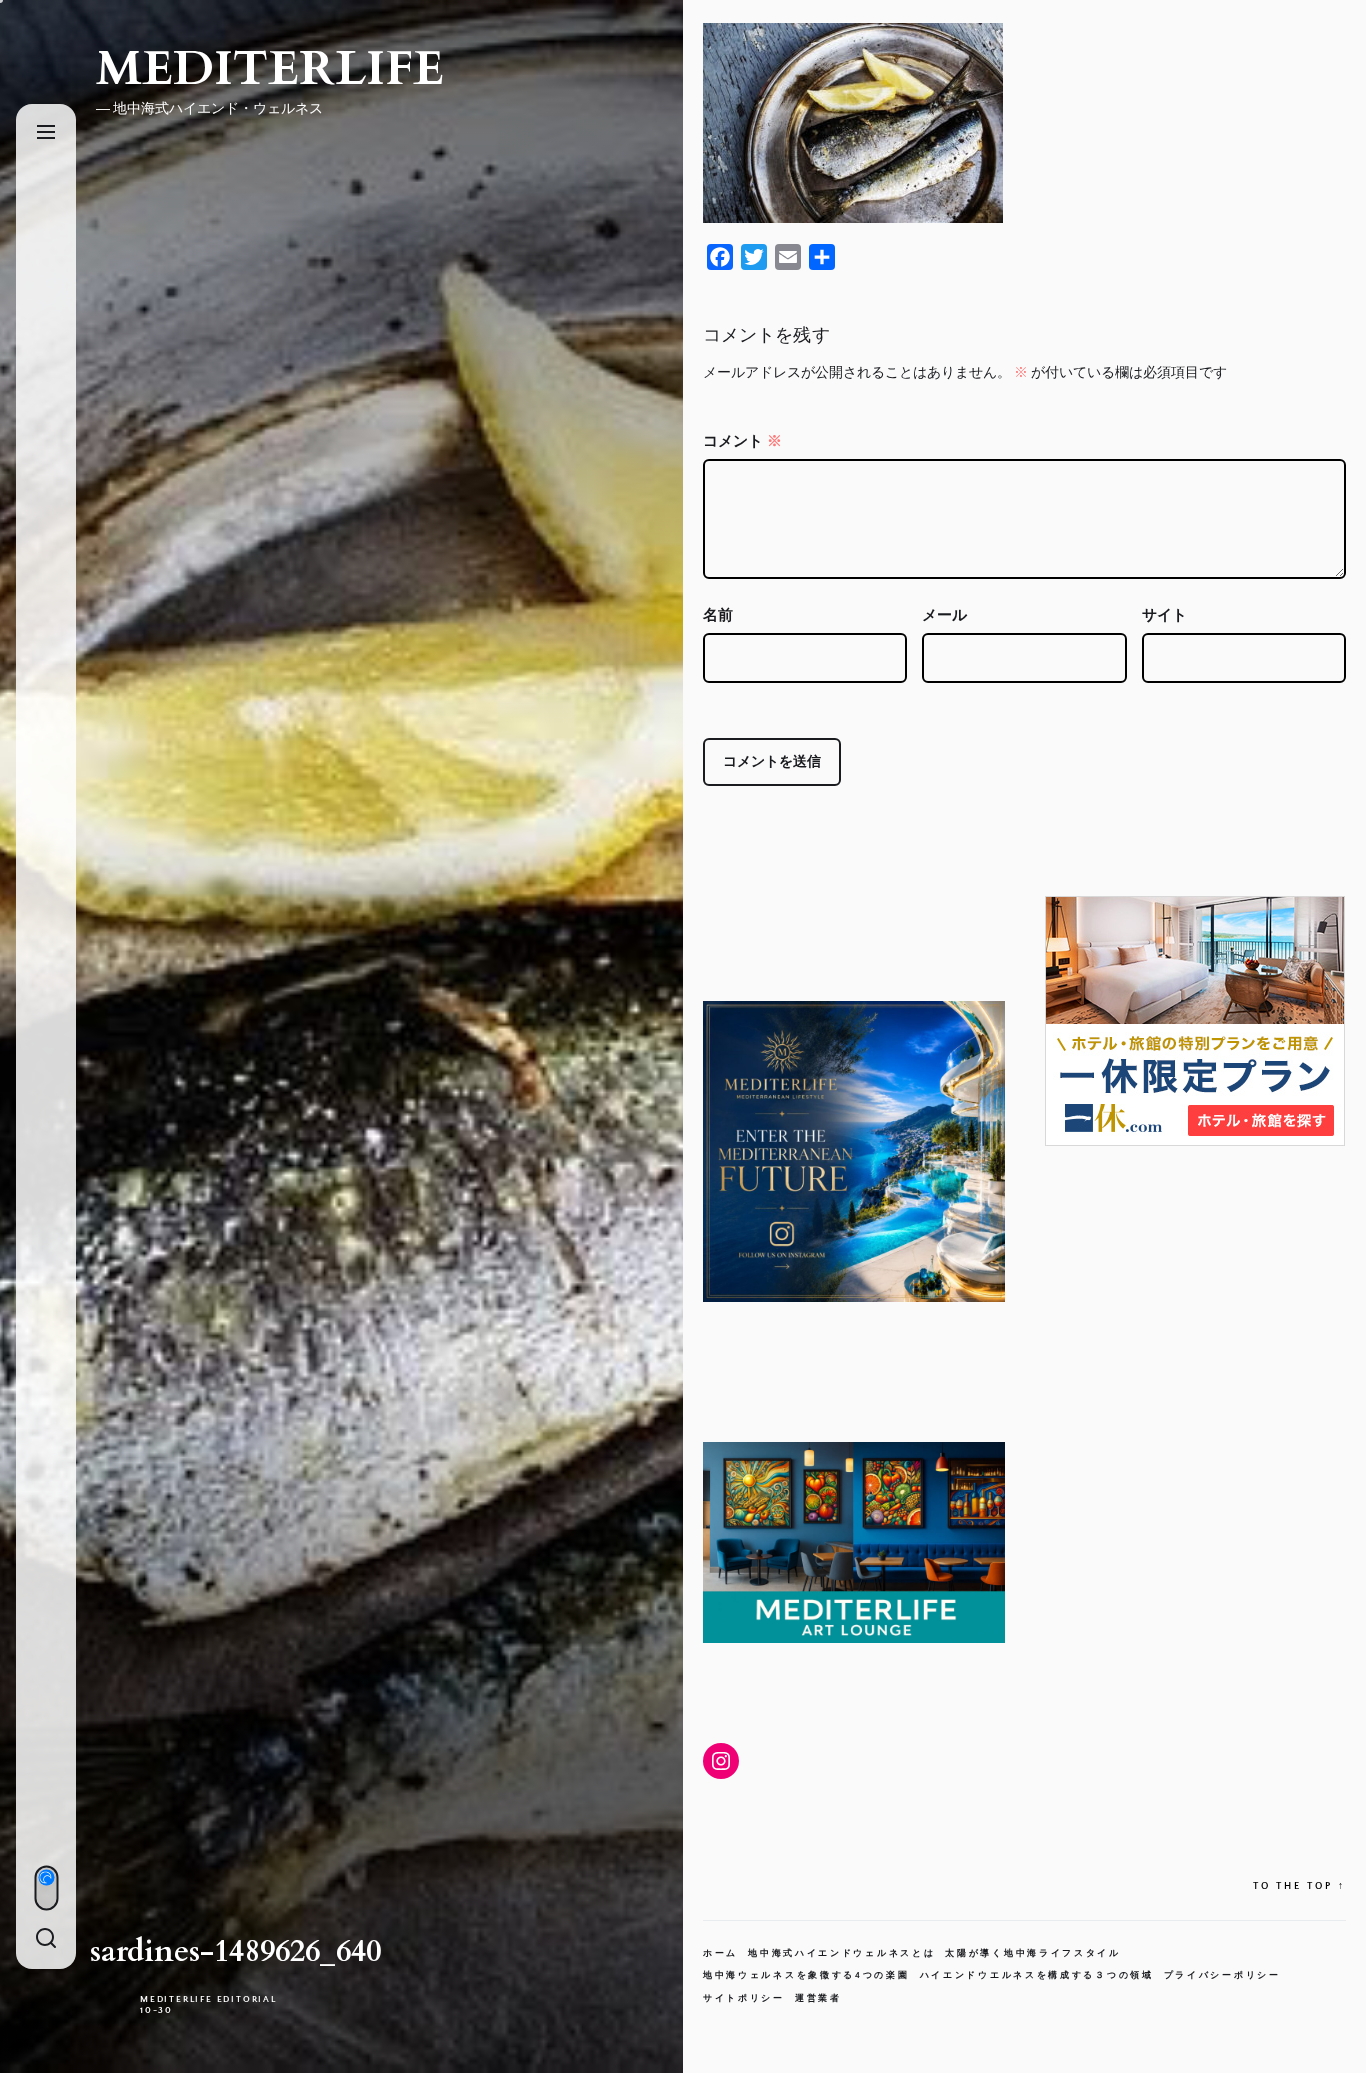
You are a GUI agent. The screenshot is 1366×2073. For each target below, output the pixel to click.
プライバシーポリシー (1222, 1975)
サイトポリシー (744, 1998)
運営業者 (818, 1998)
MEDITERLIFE (270, 69)
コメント (742, 441)
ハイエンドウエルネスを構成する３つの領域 (1037, 1975)
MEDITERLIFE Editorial (208, 1999)
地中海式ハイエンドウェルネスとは (841, 1953)
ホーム (720, 1953)
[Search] (46, 1939)
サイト (1164, 615)
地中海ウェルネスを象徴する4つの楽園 (806, 1975)
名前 (718, 615)
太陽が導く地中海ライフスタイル (1033, 1953)
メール (944, 615)
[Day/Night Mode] (46, 1888)
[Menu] (46, 133)
